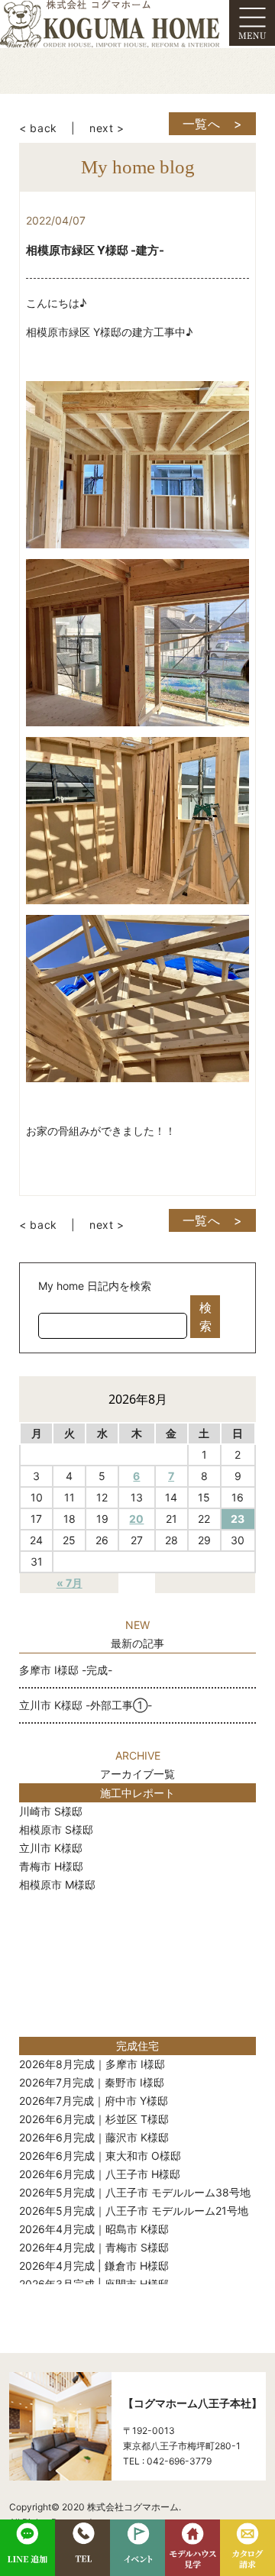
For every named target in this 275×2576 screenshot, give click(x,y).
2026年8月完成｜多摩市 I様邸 (92, 2064)
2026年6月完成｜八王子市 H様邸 (100, 2174)
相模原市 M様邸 (57, 1884)
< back (38, 128)
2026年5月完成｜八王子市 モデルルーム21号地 (134, 2211)
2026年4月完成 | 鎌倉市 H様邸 (94, 2266)
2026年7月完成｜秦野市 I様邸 (92, 2082)
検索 (205, 1317)
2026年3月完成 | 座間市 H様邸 (94, 2284)
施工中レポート (137, 1793)
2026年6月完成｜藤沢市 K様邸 (94, 2137)
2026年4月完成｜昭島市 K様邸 (94, 2229)
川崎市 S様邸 (51, 1811)
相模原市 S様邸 (56, 1829)
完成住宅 (137, 2046)
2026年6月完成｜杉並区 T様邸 (94, 2119)
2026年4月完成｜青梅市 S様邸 (94, 2247)
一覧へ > (213, 124)
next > (107, 128)
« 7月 (70, 1583)
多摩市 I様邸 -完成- (66, 1670)
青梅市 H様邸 (51, 1866)
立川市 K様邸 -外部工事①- (86, 1705)
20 (136, 1519)
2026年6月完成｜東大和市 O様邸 (100, 2156)
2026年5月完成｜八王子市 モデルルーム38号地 (135, 2192)
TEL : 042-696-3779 (167, 2461)
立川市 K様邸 (51, 1848)
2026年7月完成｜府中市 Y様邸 (94, 2101)
